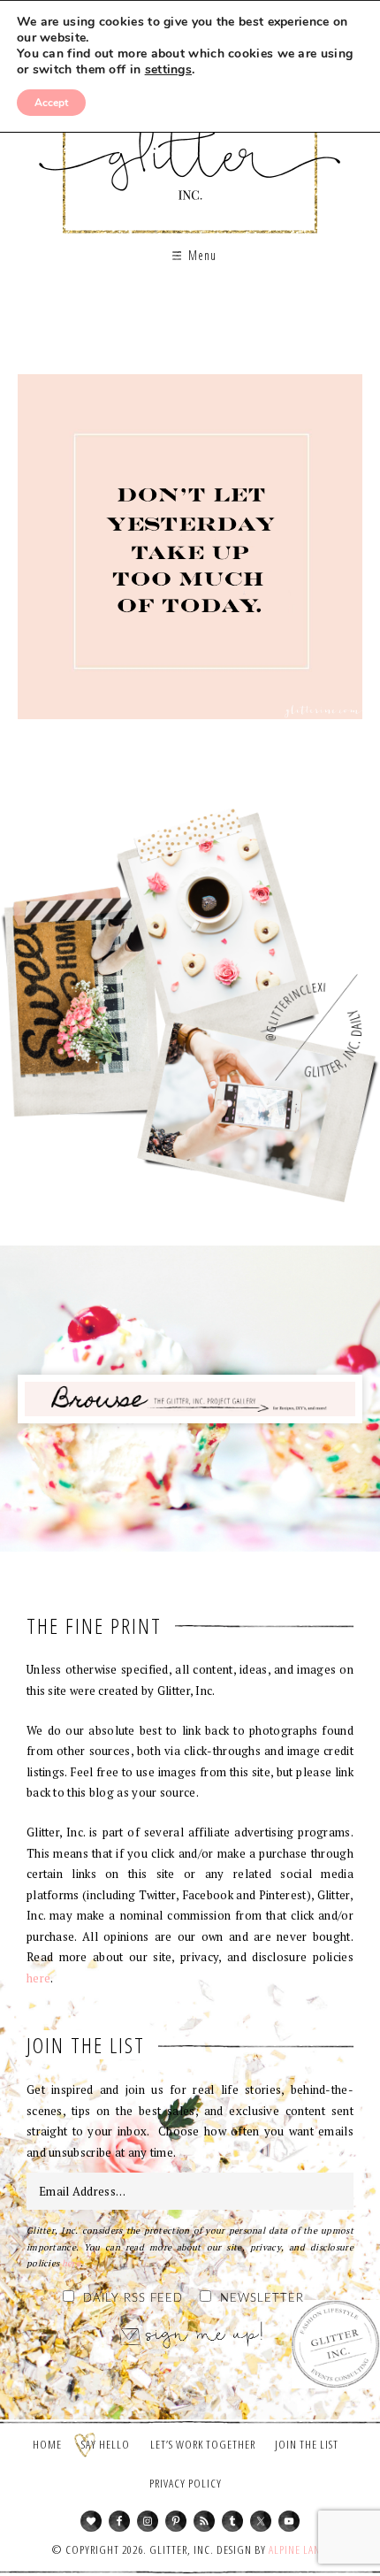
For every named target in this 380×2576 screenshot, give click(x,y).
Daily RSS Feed (133, 2299)
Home (47, 2444)
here (38, 1978)
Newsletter (262, 2299)
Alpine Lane (297, 2549)
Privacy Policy (186, 2483)
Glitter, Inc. (190, 145)
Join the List (307, 2444)
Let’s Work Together (203, 2444)
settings (168, 70)
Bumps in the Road (190, 553)
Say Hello (106, 2444)
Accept (51, 103)
